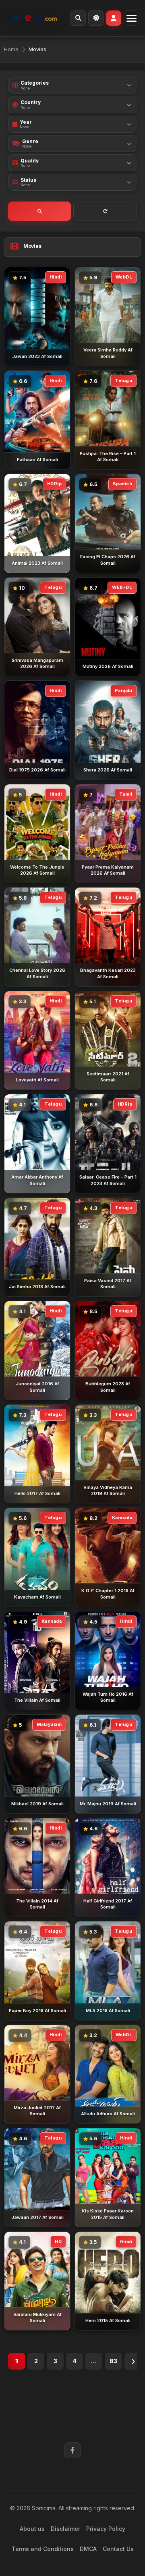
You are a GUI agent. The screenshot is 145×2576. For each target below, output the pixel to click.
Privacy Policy (106, 2529)
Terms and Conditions (43, 2549)
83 (113, 2361)
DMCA (88, 2549)
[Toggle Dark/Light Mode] (96, 18)
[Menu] (131, 18)
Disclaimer (65, 2529)
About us (32, 2529)
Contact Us (118, 2549)
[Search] (78, 18)
